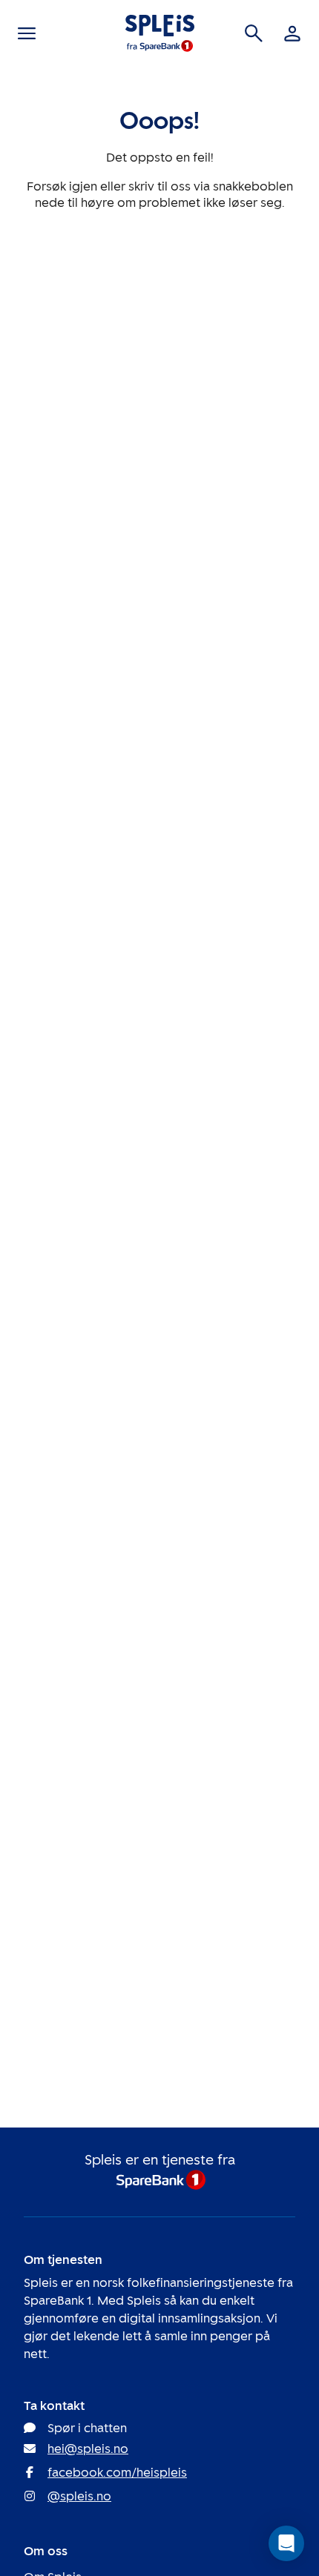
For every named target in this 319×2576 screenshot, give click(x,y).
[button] (286, 2543)
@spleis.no (79, 2496)
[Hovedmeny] (27, 33)
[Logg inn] (292, 33)
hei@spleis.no (88, 2449)
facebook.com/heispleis (117, 2473)
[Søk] (254, 33)
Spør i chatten (87, 2428)
